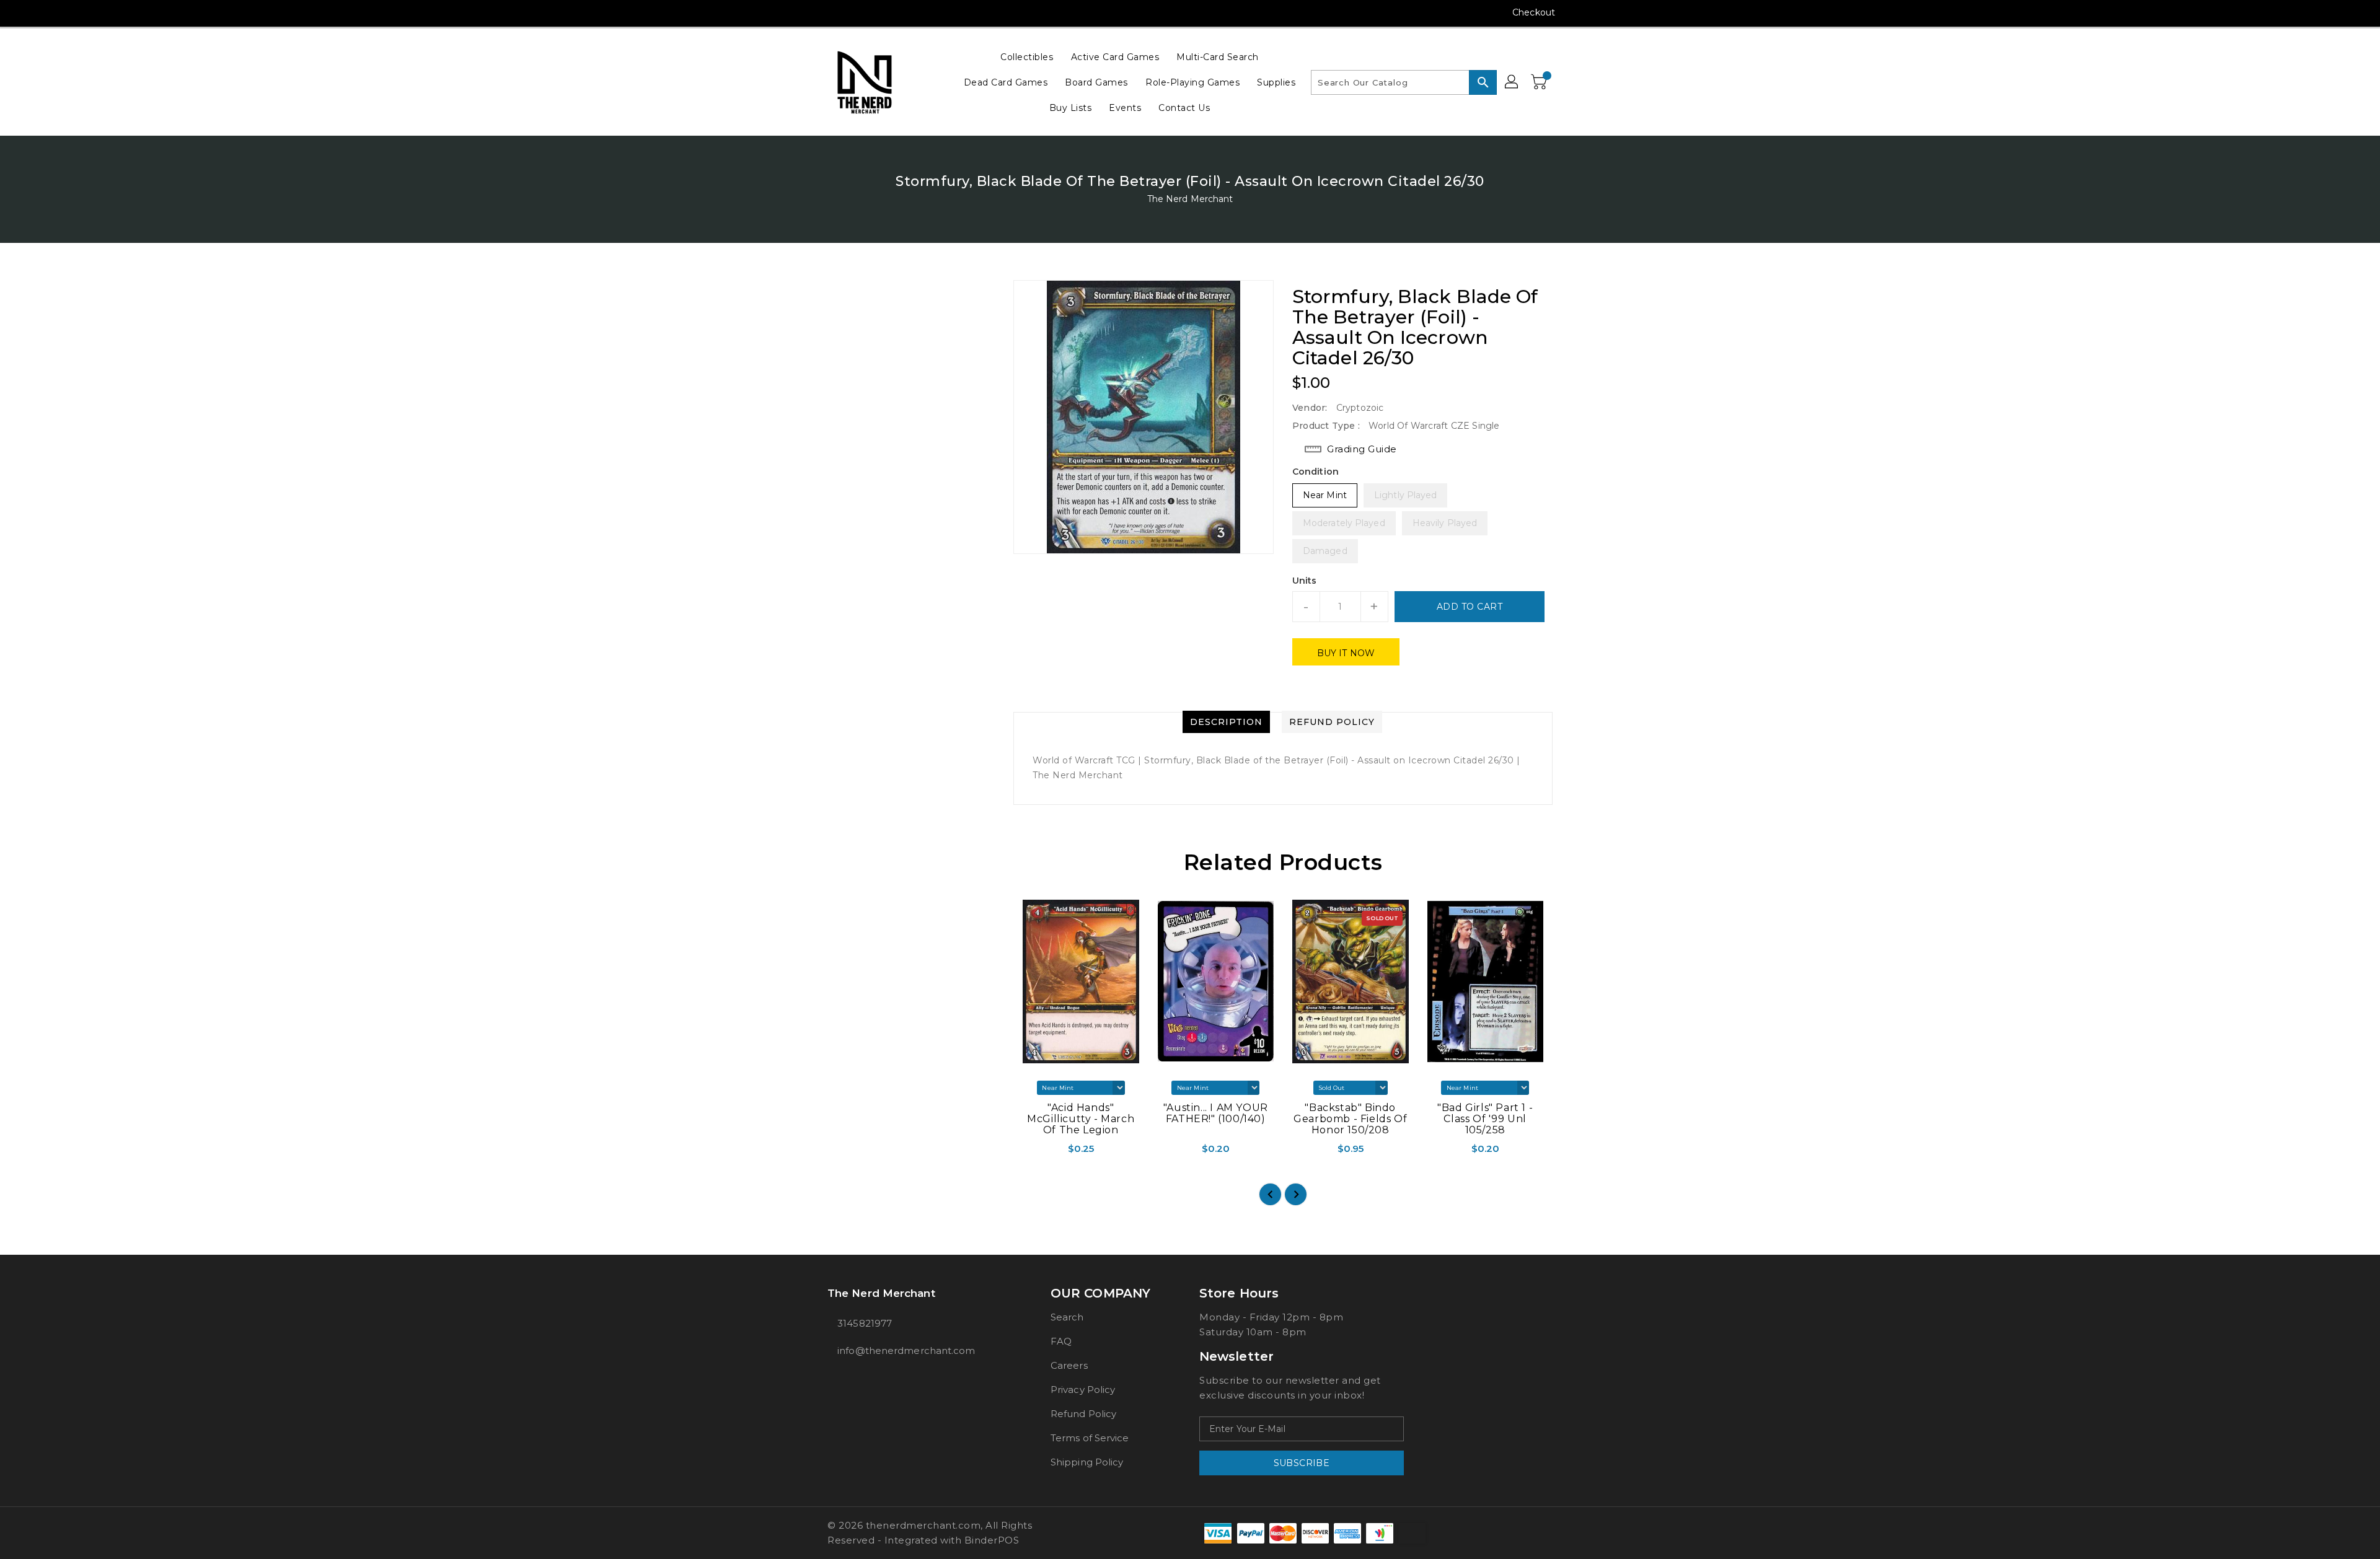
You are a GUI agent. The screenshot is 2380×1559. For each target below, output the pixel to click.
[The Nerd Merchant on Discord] (881, 12)
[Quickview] (1024, 1153)
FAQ (1061, 1341)
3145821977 (865, 1323)
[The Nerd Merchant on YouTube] (857, 12)
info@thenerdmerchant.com (906, 1350)
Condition (1316, 472)
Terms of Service (1090, 1438)
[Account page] (1512, 82)
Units (1305, 581)
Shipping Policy (1087, 1462)
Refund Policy (1083, 1414)
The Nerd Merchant (1190, 199)
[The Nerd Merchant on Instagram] (834, 12)
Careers (1069, 1365)
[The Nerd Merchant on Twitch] (904, 12)
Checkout (1534, 12)
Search (1067, 1317)
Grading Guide (1362, 449)
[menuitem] (1027, 57)
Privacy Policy (1083, 1390)
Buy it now (1346, 653)
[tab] (1226, 722)
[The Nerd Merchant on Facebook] (810, 12)
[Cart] (1540, 82)
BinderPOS (992, 1540)
